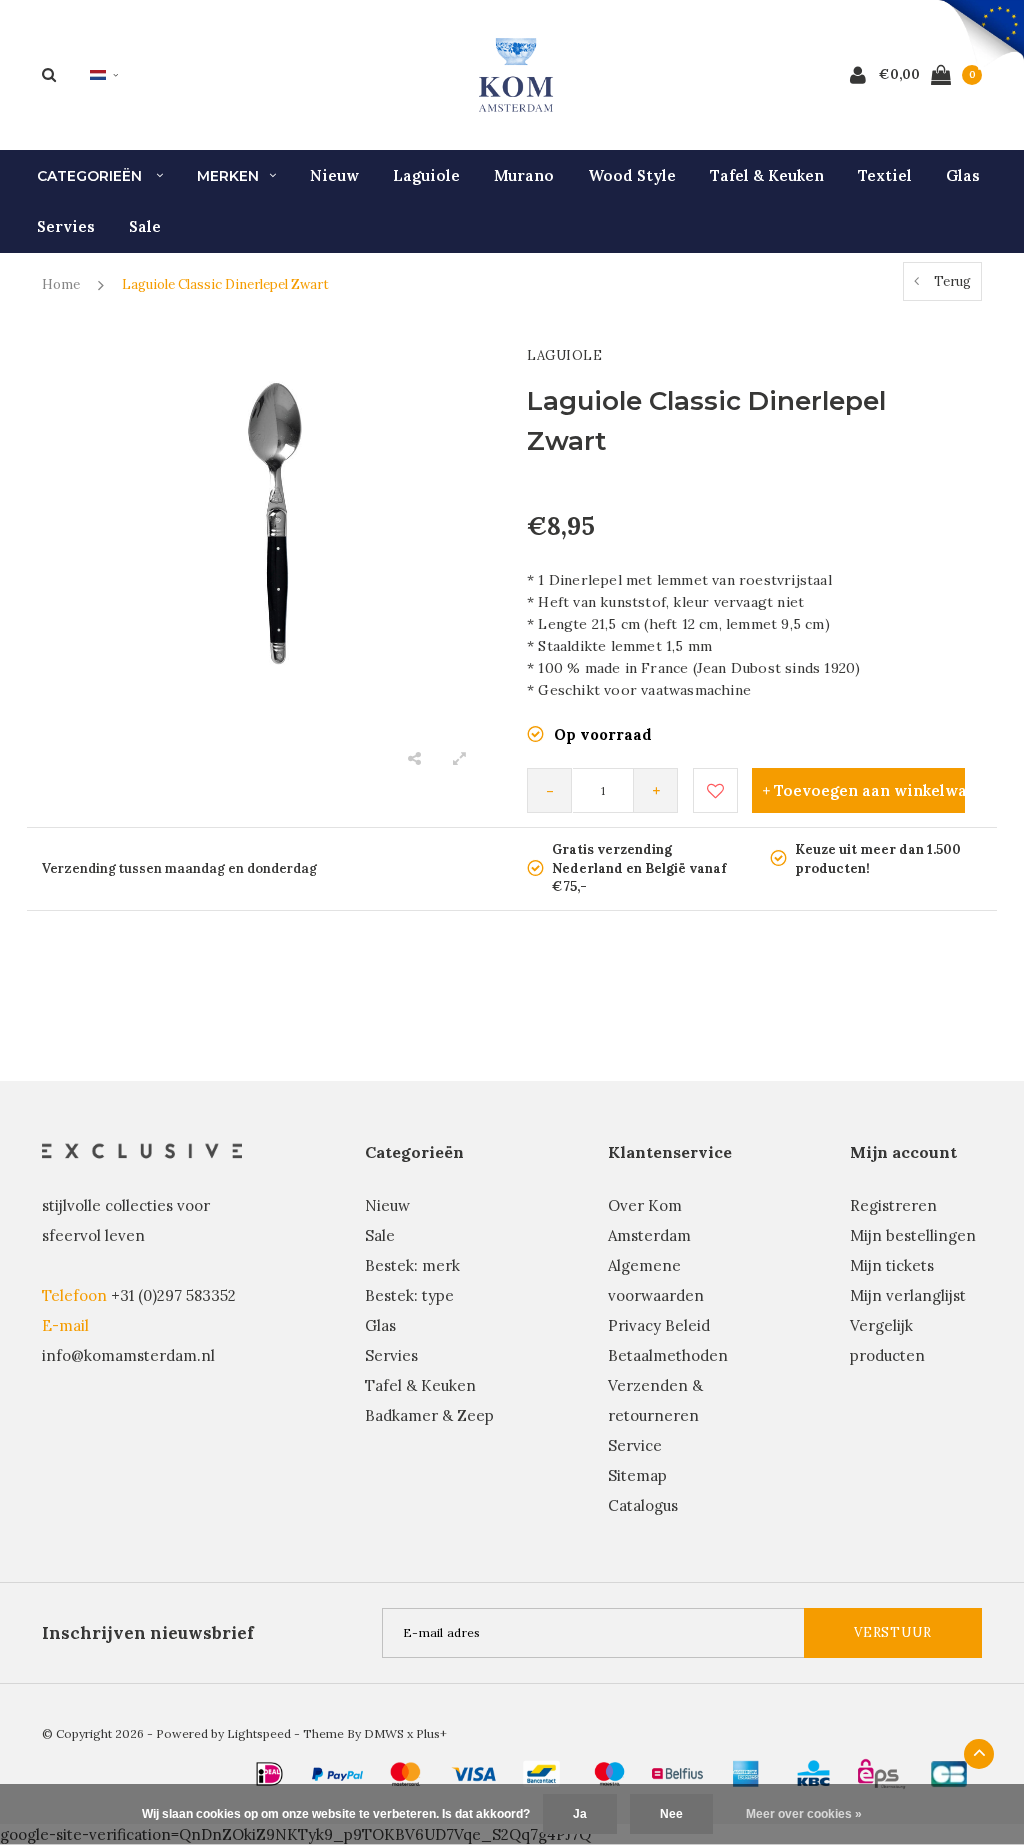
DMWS (384, 1733)
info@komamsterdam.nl (128, 1355)
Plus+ (431, 1733)
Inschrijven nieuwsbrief (148, 1633)
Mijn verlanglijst (908, 1295)
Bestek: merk (412, 1265)
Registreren (893, 1205)
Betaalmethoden (668, 1355)
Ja (580, 1814)
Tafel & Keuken (767, 175)
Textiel (885, 175)
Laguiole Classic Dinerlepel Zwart (225, 284)
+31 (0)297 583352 (173, 1295)
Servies (66, 226)
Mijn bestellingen (913, 1235)
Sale (145, 226)
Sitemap (637, 1475)
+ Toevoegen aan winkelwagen (863, 790)
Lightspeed (259, 1733)
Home (61, 284)
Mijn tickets (892, 1265)
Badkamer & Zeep (429, 1415)
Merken (228, 176)
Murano (524, 175)
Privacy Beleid (659, 1325)
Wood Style (632, 175)
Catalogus (643, 1505)
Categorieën (91, 176)
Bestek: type (409, 1295)
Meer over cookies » (804, 1814)
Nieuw (334, 175)
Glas (963, 175)
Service (635, 1445)
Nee (671, 1814)
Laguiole (426, 175)
